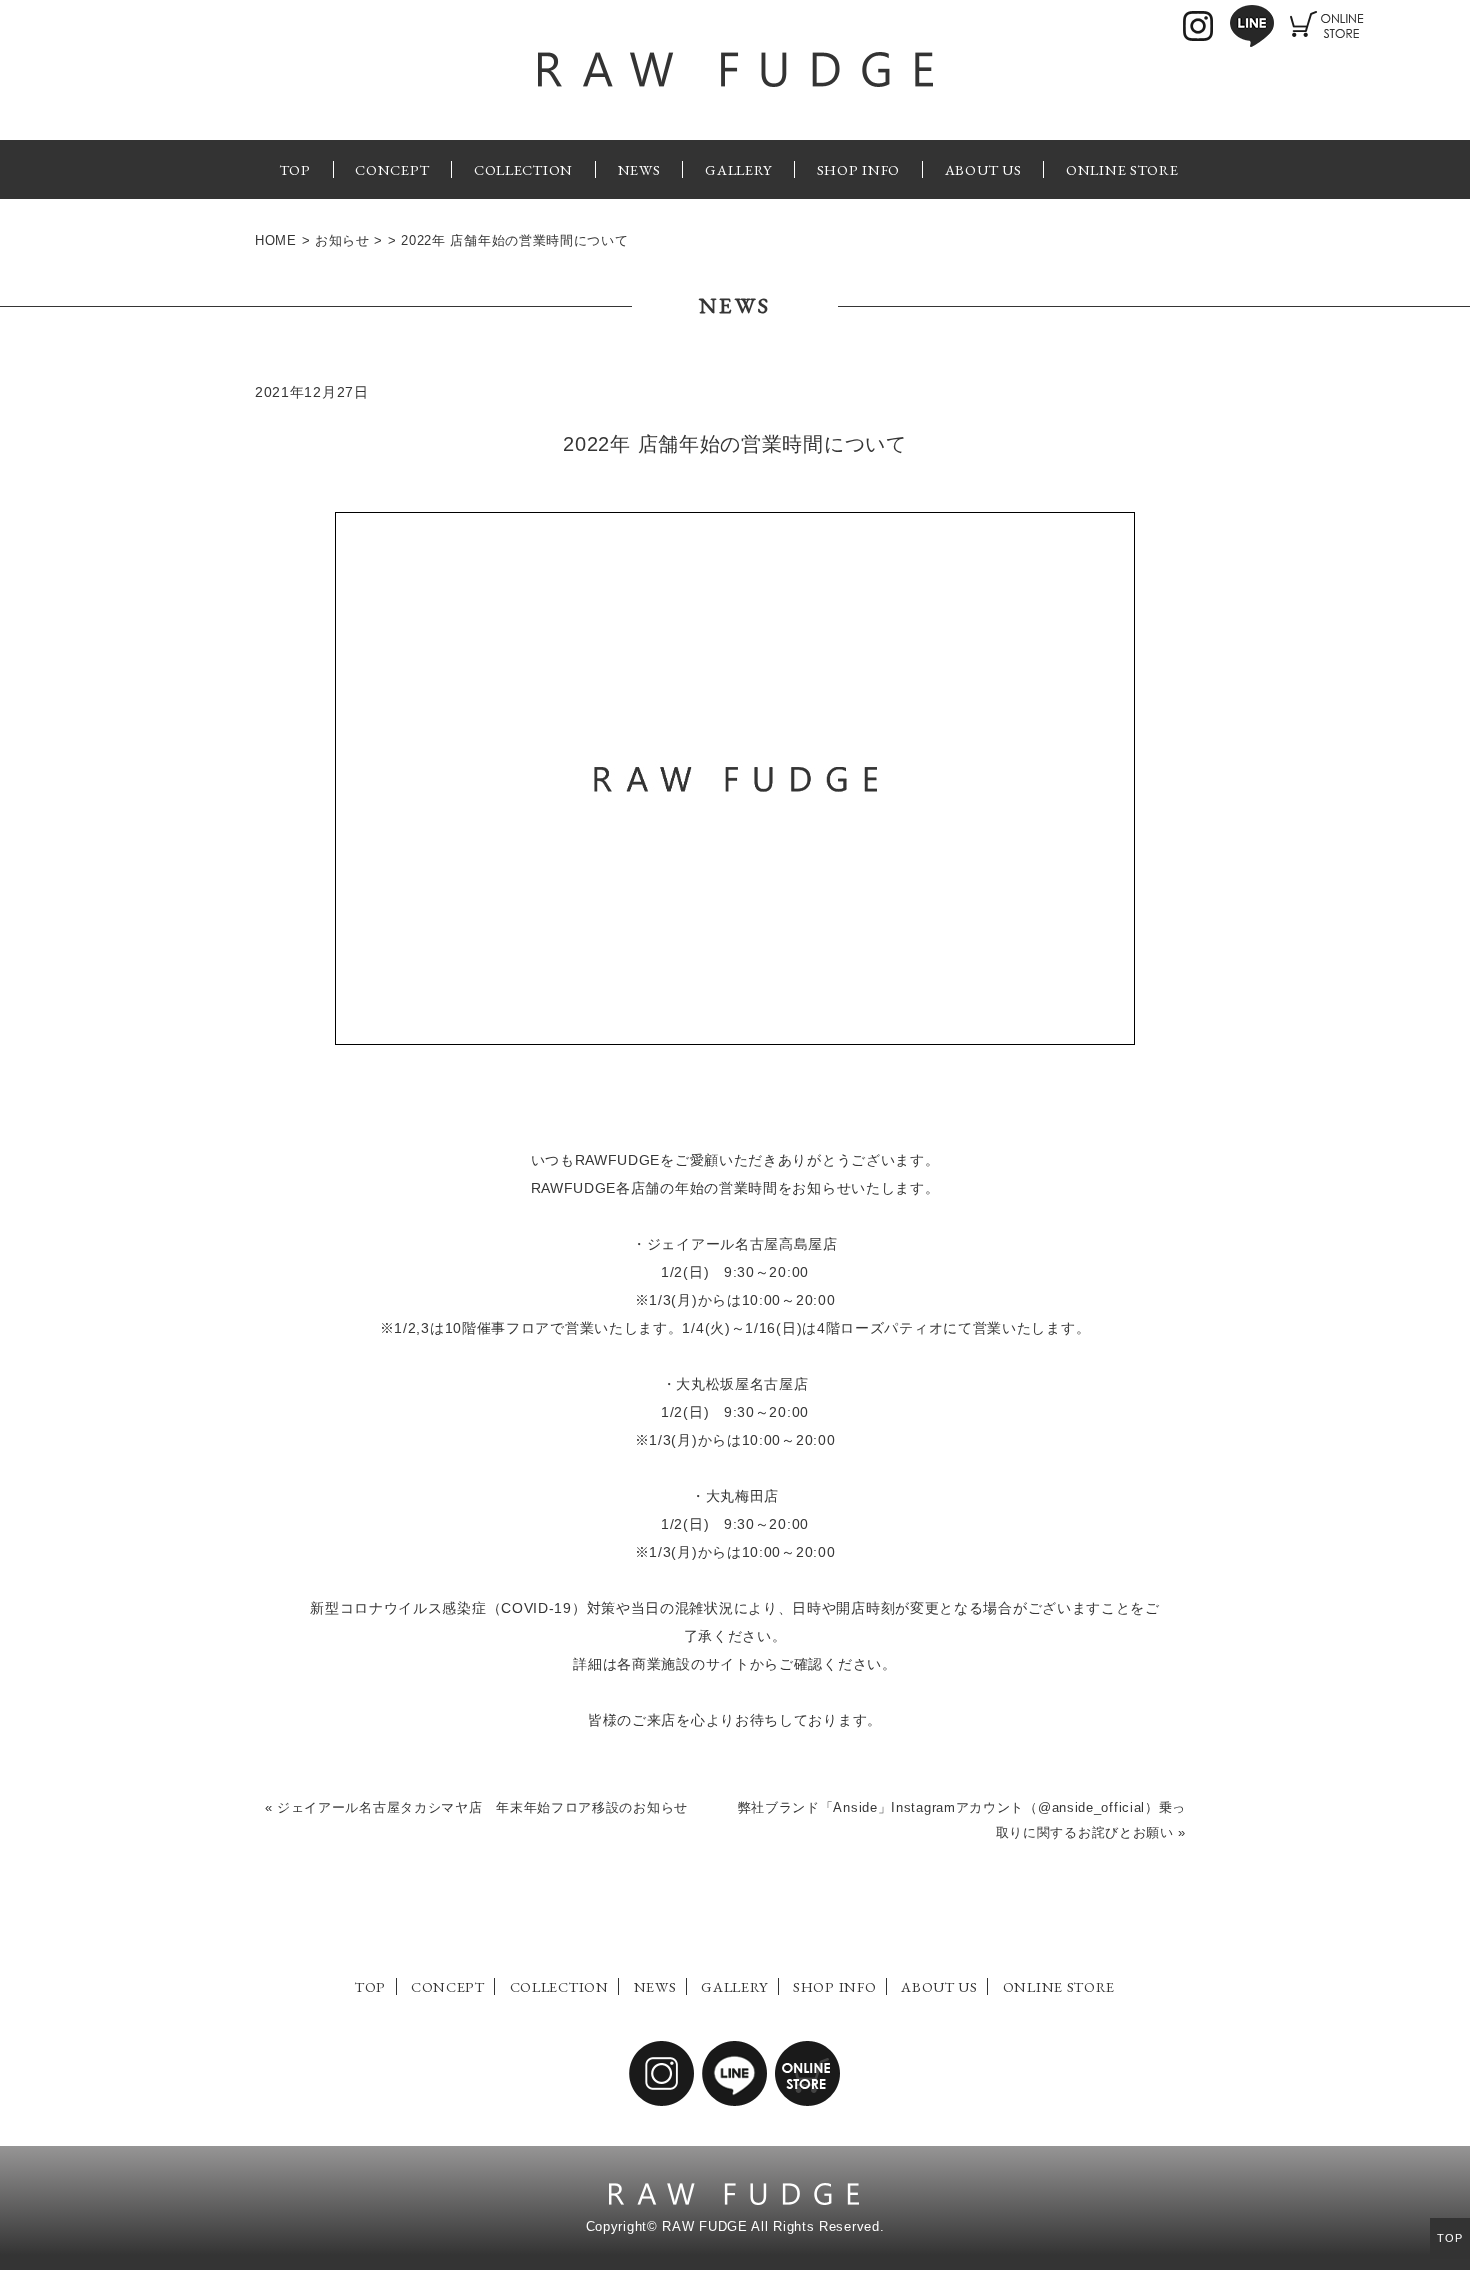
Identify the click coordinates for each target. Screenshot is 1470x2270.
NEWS (639, 169)
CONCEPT (392, 169)
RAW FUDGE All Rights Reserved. (773, 2227)
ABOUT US (983, 169)
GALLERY (738, 169)
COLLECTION (523, 169)
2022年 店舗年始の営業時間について (734, 444)
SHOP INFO (858, 169)
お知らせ (342, 241)
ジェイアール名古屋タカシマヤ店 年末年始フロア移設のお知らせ (482, 1808)
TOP (295, 169)
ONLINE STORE (1122, 169)
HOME (276, 241)
